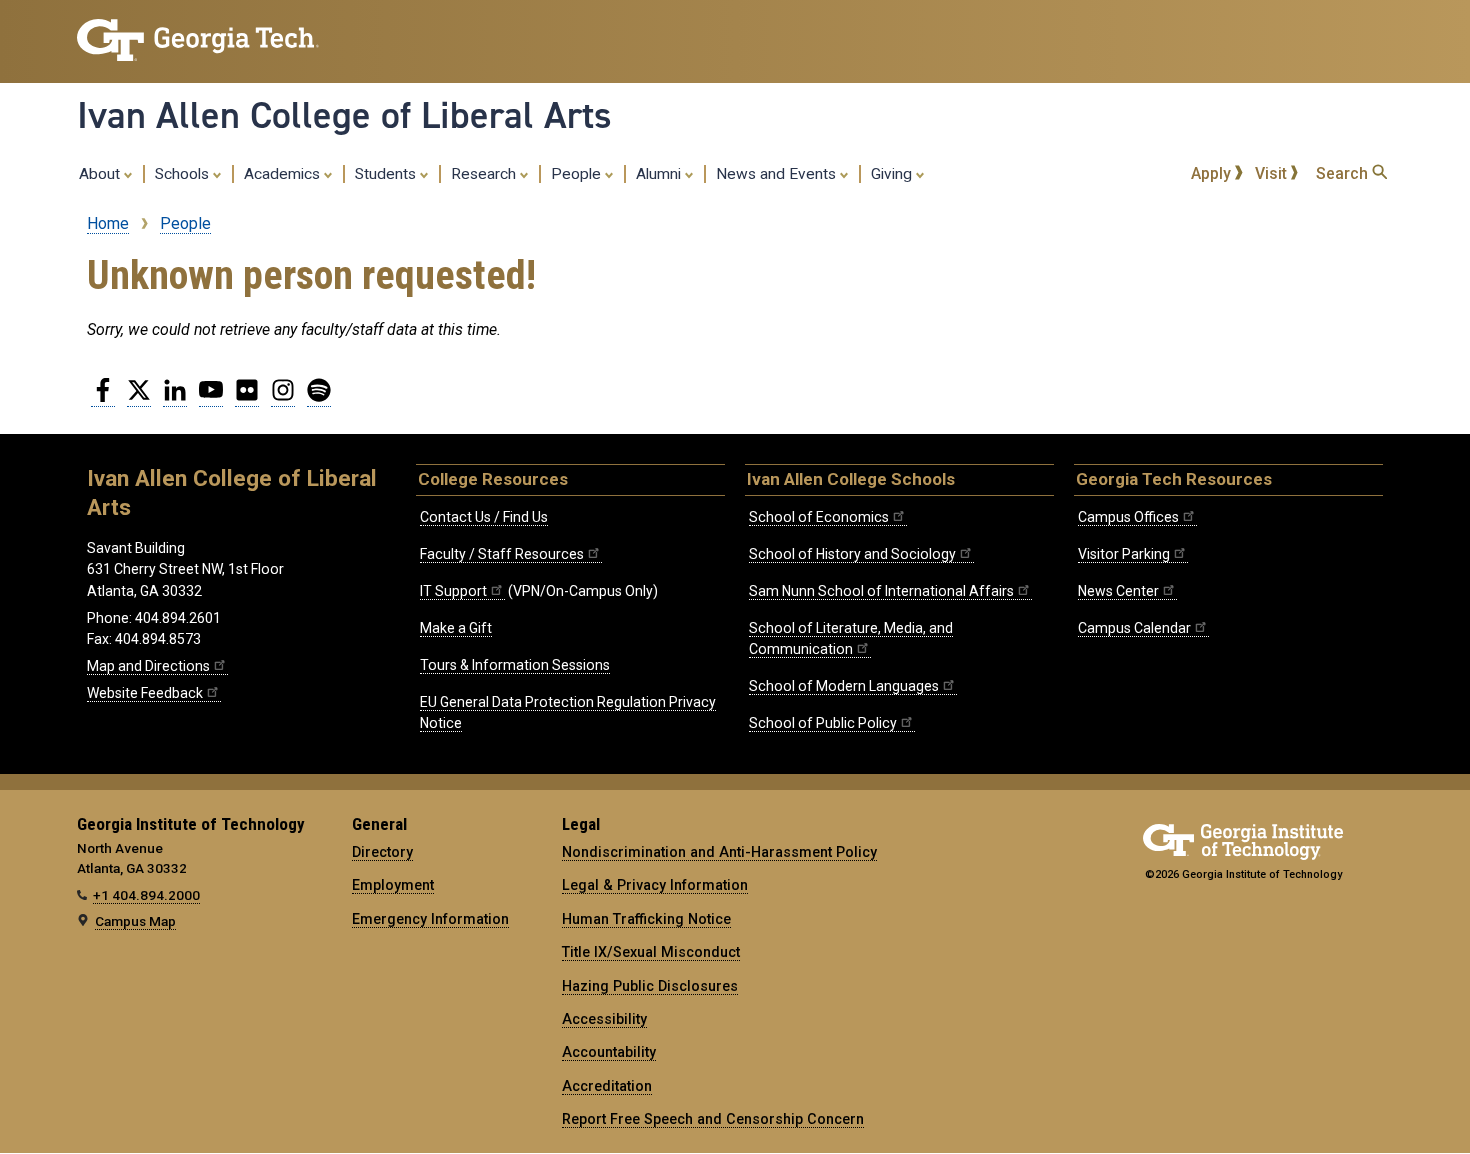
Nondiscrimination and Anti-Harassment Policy (719, 852)
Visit (1273, 173)
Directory (382, 852)
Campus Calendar (1134, 628)
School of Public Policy (823, 723)
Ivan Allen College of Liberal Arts (344, 115)
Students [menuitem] (387, 174)
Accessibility (604, 1019)
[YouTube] (211, 398)
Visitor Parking (1124, 554)
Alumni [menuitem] (660, 174)
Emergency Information (430, 919)
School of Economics (819, 517)
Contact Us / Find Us (484, 517)
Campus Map (135, 921)
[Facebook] (103, 398)
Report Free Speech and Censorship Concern (713, 1119)
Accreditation (607, 1086)
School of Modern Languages (844, 686)
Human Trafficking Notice (646, 919)
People (185, 223)
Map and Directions (148, 666)
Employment (393, 885)
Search (1344, 173)
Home (108, 223)
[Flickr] (247, 398)
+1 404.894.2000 (146, 895)
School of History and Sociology (852, 554)
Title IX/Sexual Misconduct (651, 952)
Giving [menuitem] (893, 174)
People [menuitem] (578, 174)
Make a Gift (456, 628)
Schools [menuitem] (184, 174)
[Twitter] (139, 398)
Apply (1213, 173)
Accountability (609, 1052)
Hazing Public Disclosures (650, 986)
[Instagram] (283, 398)
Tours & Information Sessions (515, 665)
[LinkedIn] (175, 398)
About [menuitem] (101, 174)
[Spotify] (319, 398)
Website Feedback (145, 693)
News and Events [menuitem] (778, 174)
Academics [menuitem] (284, 174)
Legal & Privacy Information (655, 885)
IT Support (453, 591)
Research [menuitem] (485, 174)
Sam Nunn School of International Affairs (881, 591)
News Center (1118, 591)
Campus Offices (1128, 517)
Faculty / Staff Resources (502, 554)
